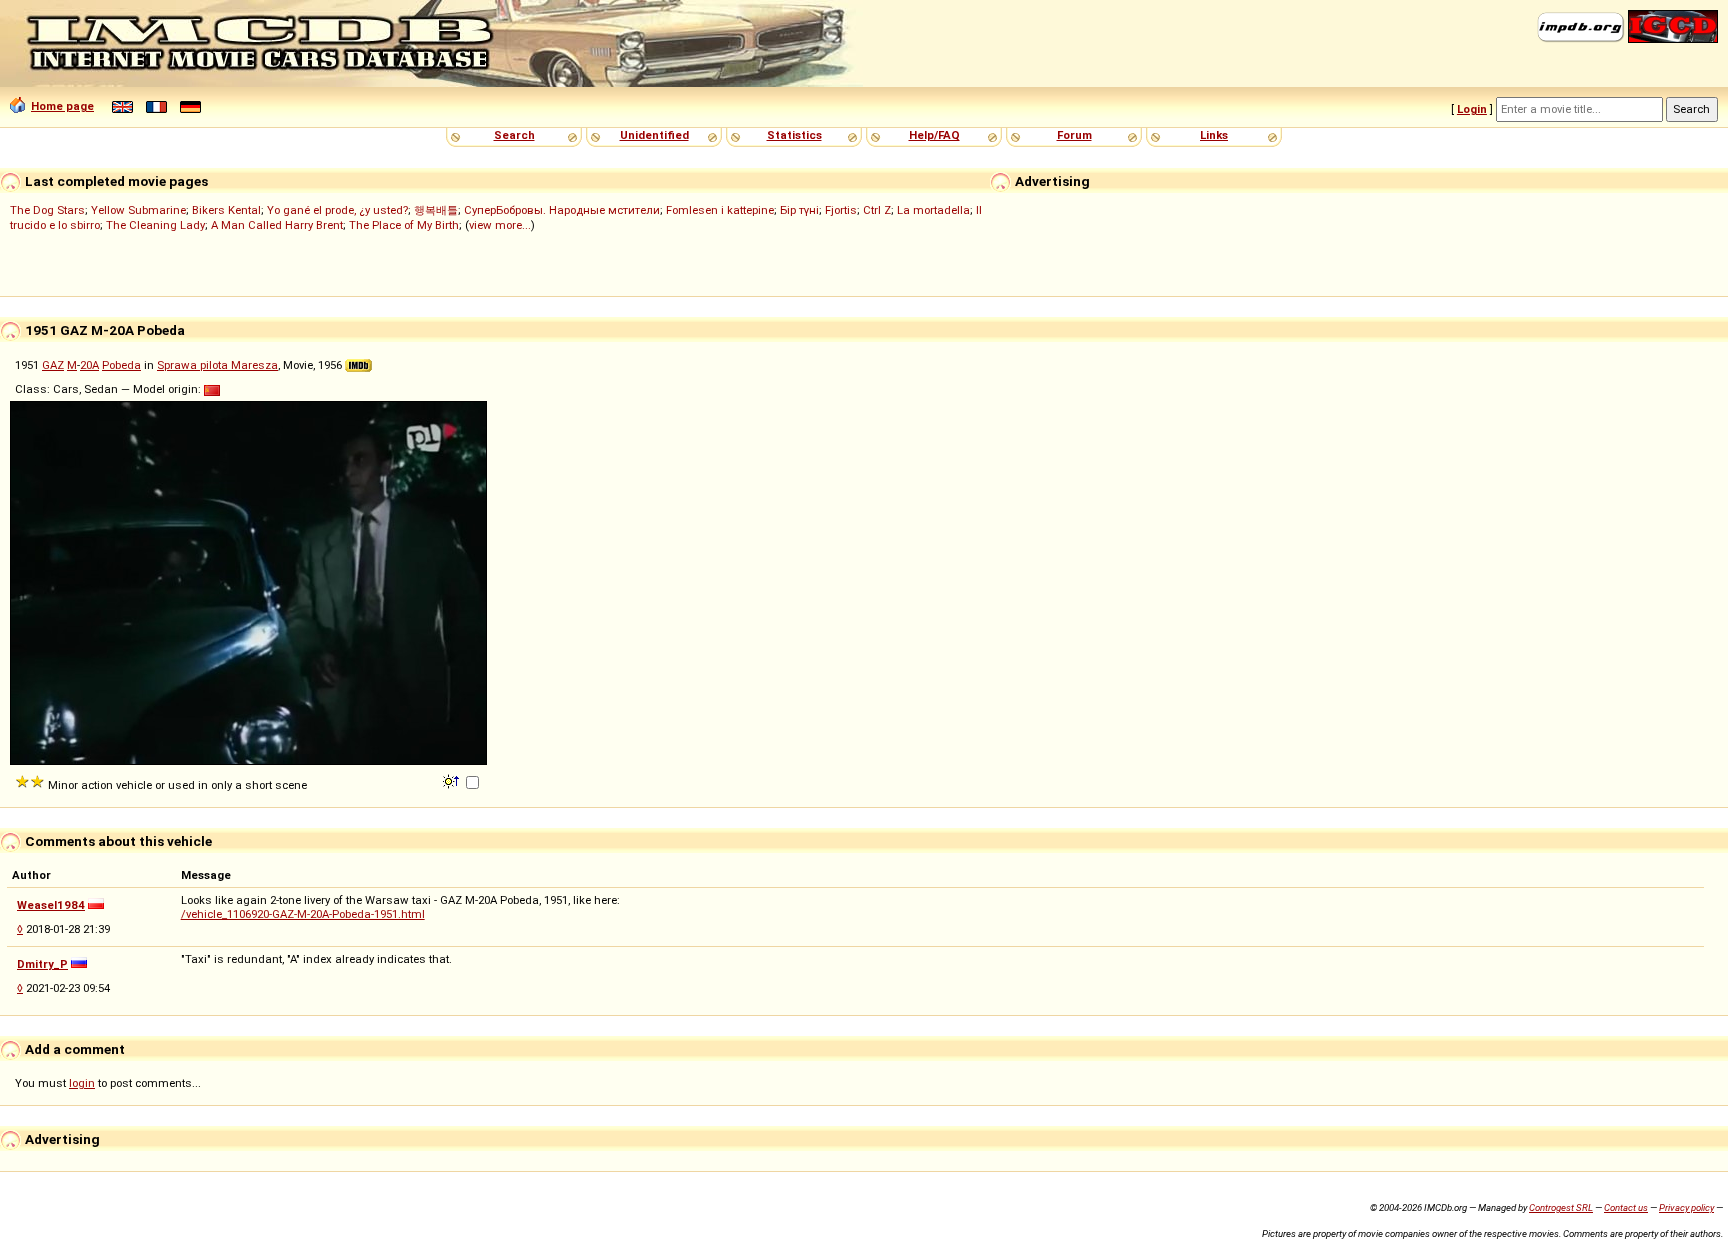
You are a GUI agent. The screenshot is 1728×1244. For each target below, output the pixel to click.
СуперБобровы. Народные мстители (562, 210)
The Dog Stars (47, 210)
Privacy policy (1686, 1207)
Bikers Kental (226, 210)
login (82, 1083)
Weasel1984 (51, 905)
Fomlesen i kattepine (720, 210)
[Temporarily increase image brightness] (452, 780)
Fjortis (841, 210)
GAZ (53, 365)
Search (514, 135)
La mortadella (933, 210)
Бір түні (799, 210)
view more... (500, 225)
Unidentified (654, 135)
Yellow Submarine (138, 210)
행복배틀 (436, 210)
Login (1472, 109)
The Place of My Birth (404, 225)
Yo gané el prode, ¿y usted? (337, 210)
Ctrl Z (877, 210)
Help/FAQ (934, 135)
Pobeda (121, 365)
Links (1214, 135)
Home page (62, 106)
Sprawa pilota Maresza (217, 365)
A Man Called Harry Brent (277, 225)
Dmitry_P (42, 964)
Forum (1074, 135)
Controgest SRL (1561, 1207)
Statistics (794, 135)
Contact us (1626, 1207)
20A (89, 365)
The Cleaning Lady (155, 225)
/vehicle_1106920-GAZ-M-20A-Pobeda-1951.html (303, 914)
